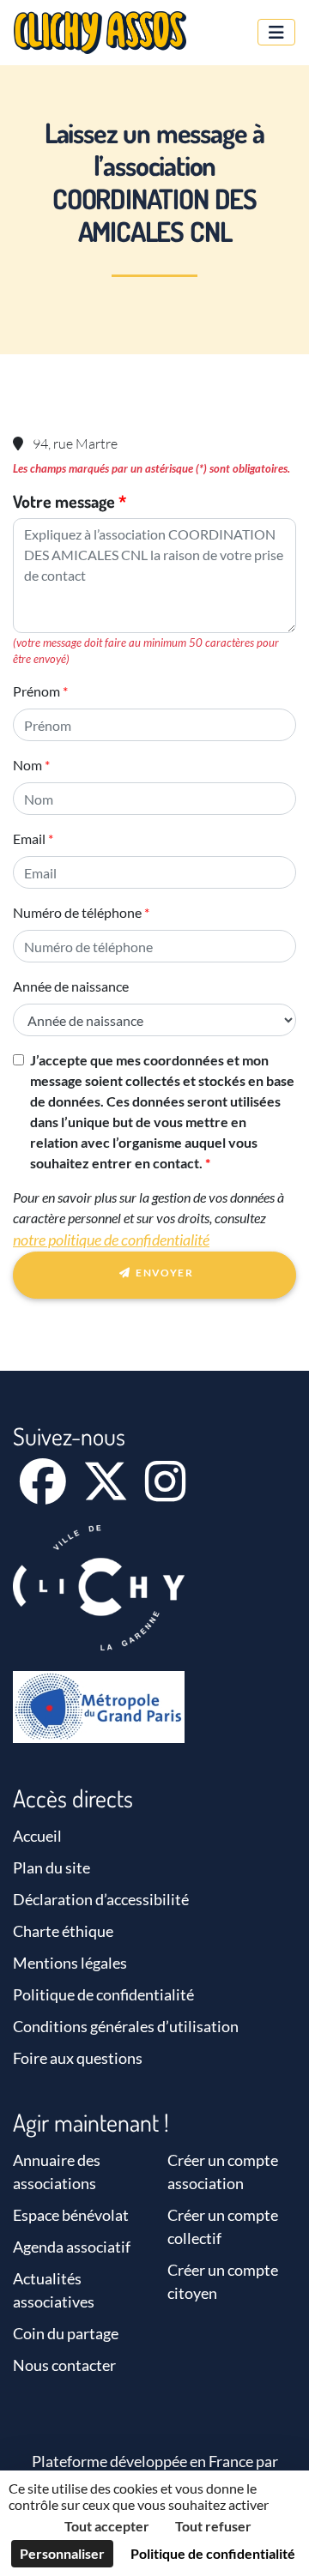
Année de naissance (71, 986)
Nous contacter (64, 2365)
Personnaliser (62, 2553)
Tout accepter (107, 2526)
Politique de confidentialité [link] (213, 2553)
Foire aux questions (78, 2058)
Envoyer (163, 1273)
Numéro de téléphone (77, 912)
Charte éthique (63, 1931)
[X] (107, 1493)
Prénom (36, 691)
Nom (27, 765)
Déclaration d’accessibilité (101, 1899)
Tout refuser (213, 2526)
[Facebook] (44, 1493)
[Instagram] (165, 1493)
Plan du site (51, 1867)
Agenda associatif (72, 2247)
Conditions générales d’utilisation (126, 2026)
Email (29, 839)
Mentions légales (70, 1963)
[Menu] (276, 32)
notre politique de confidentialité (111, 1240)
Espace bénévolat (71, 2215)
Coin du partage (66, 2333)
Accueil (37, 1836)
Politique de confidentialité (103, 1994)
